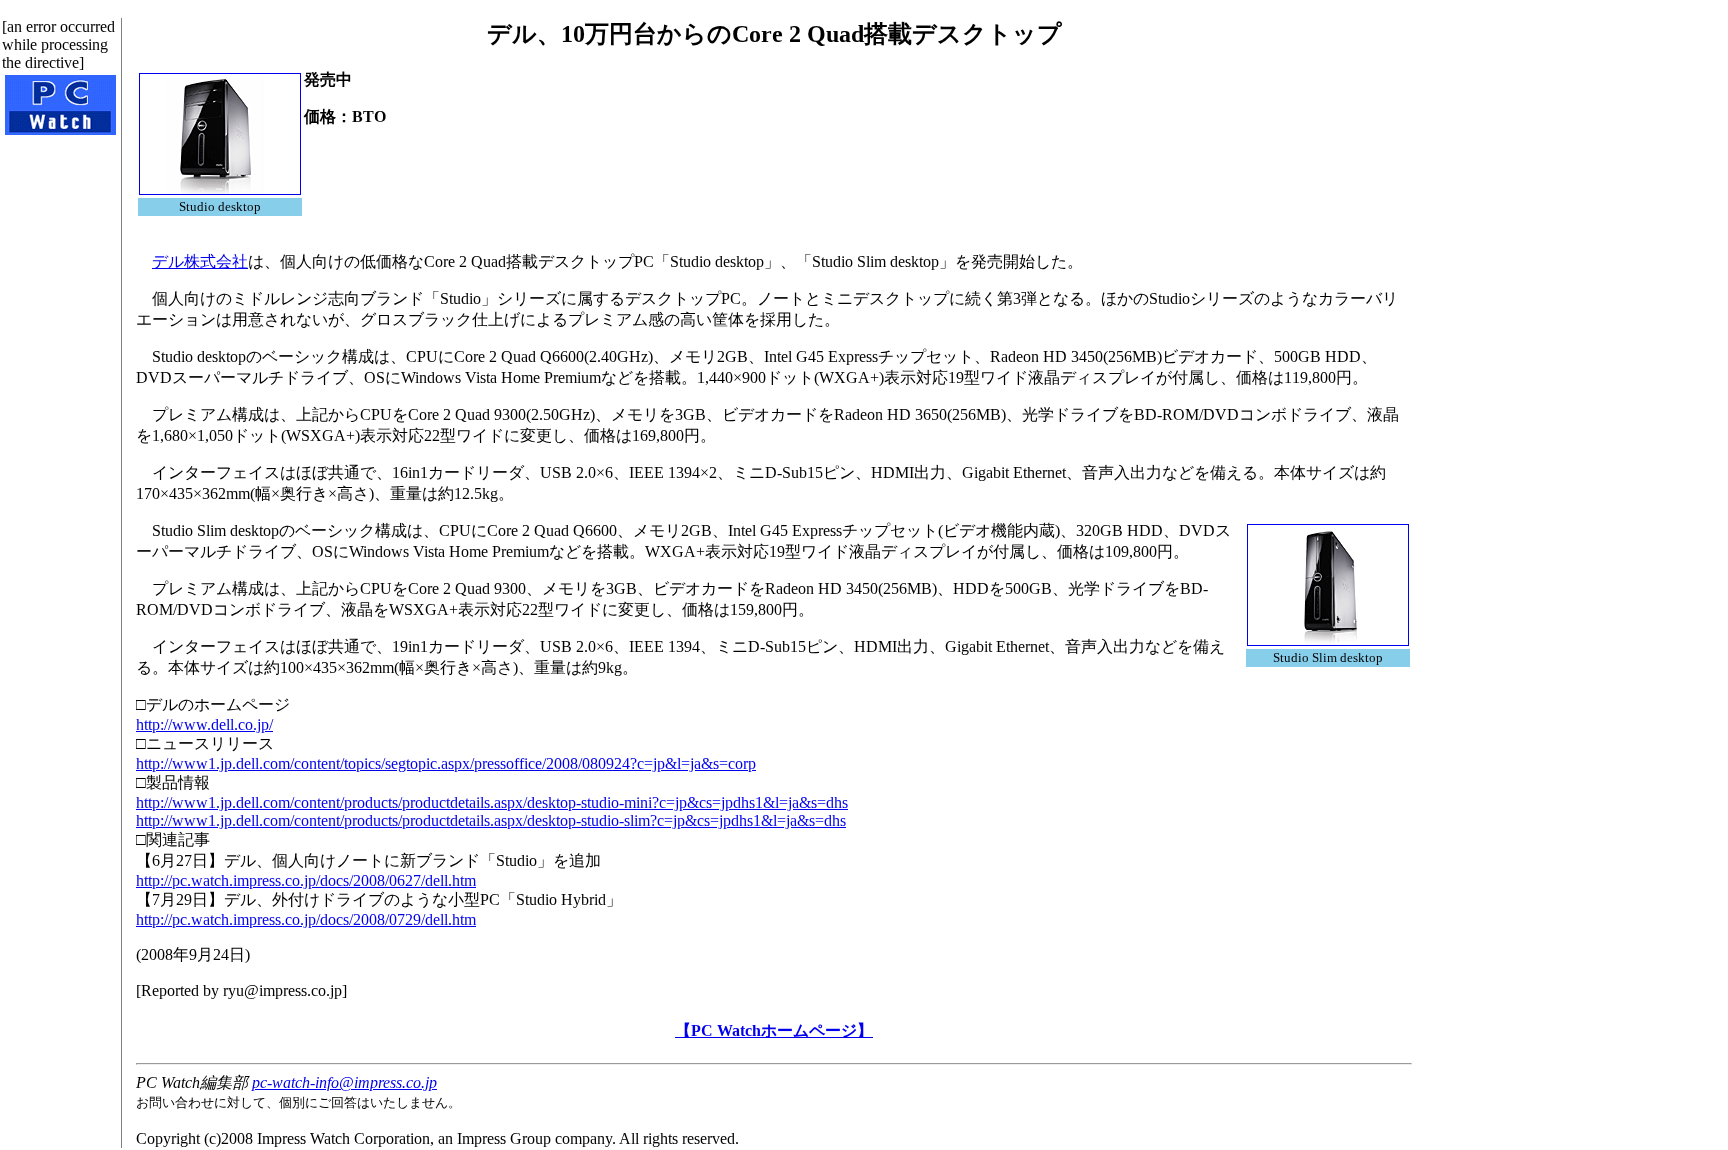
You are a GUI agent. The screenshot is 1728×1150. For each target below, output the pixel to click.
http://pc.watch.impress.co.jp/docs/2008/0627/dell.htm (306, 880)
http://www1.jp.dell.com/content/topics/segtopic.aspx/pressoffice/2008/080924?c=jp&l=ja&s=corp (446, 763)
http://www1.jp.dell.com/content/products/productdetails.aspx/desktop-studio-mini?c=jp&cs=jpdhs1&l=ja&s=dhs (492, 802)
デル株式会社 (200, 261)
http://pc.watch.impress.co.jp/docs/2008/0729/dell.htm (306, 919)
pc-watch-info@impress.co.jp (344, 1082)
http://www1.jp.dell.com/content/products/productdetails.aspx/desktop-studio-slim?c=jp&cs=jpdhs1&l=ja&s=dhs (491, 820)
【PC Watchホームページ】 (774, 1030)
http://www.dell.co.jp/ (204, 724)
